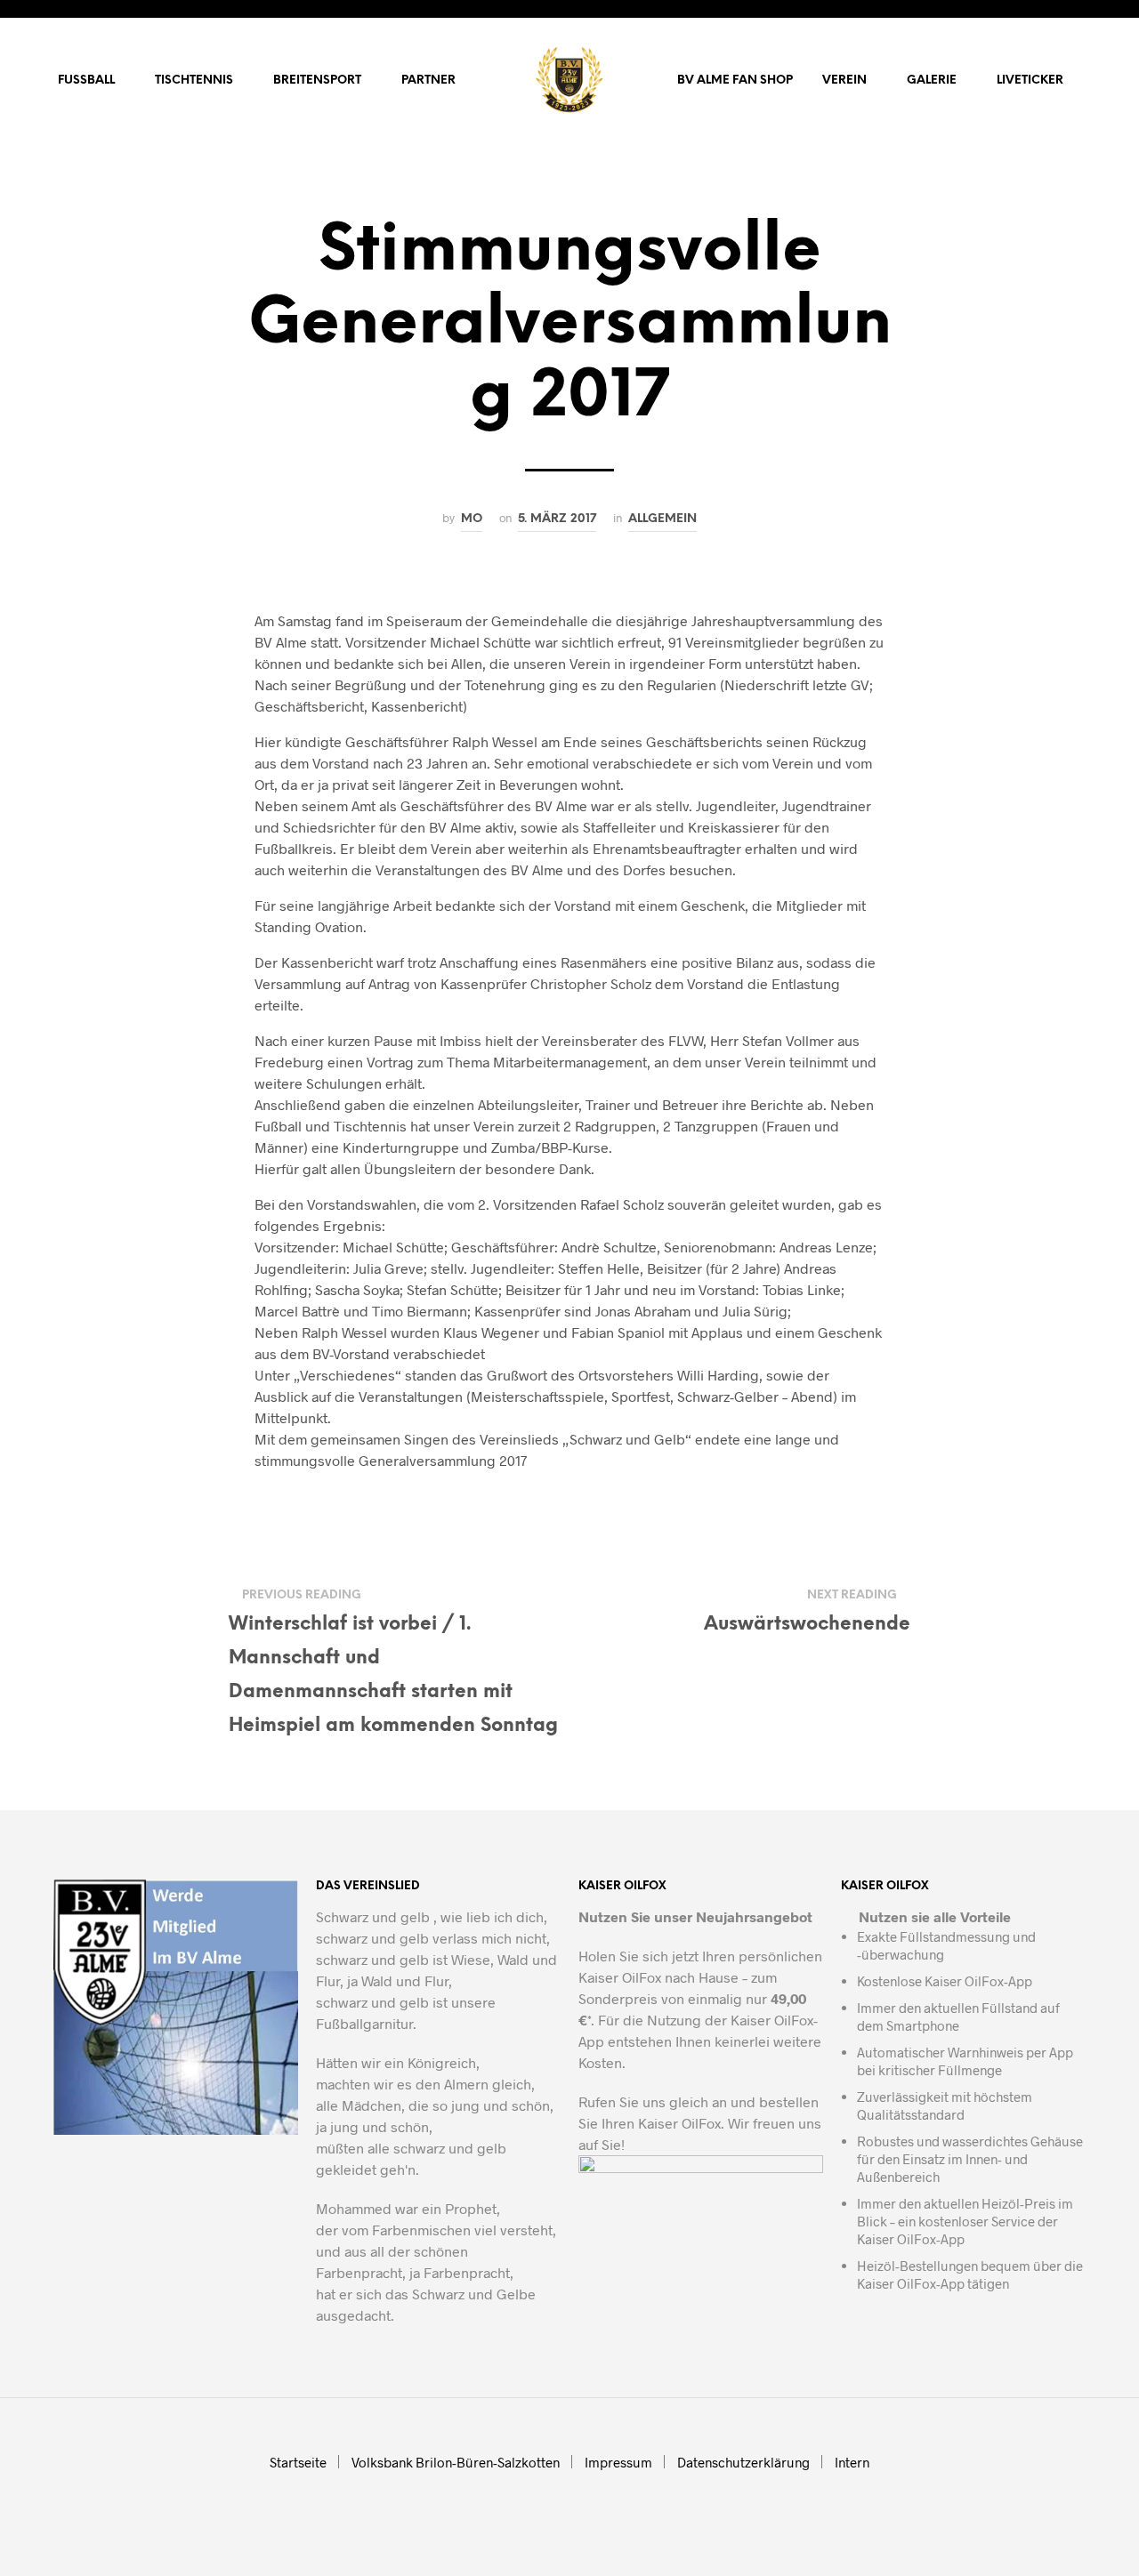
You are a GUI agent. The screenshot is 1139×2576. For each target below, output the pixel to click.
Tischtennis (194, 80)
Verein (844, 80)
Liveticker (1030, 80)
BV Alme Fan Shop (735, 80)
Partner (428, 80)
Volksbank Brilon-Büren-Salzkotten (456, 2462)
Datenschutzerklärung (743, 2462)
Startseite (298, 2462)
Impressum (618, 2462)
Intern (852, 2462)
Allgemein (662, 519)
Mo (472, 519)
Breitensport (317, 80)
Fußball (86, 80)
